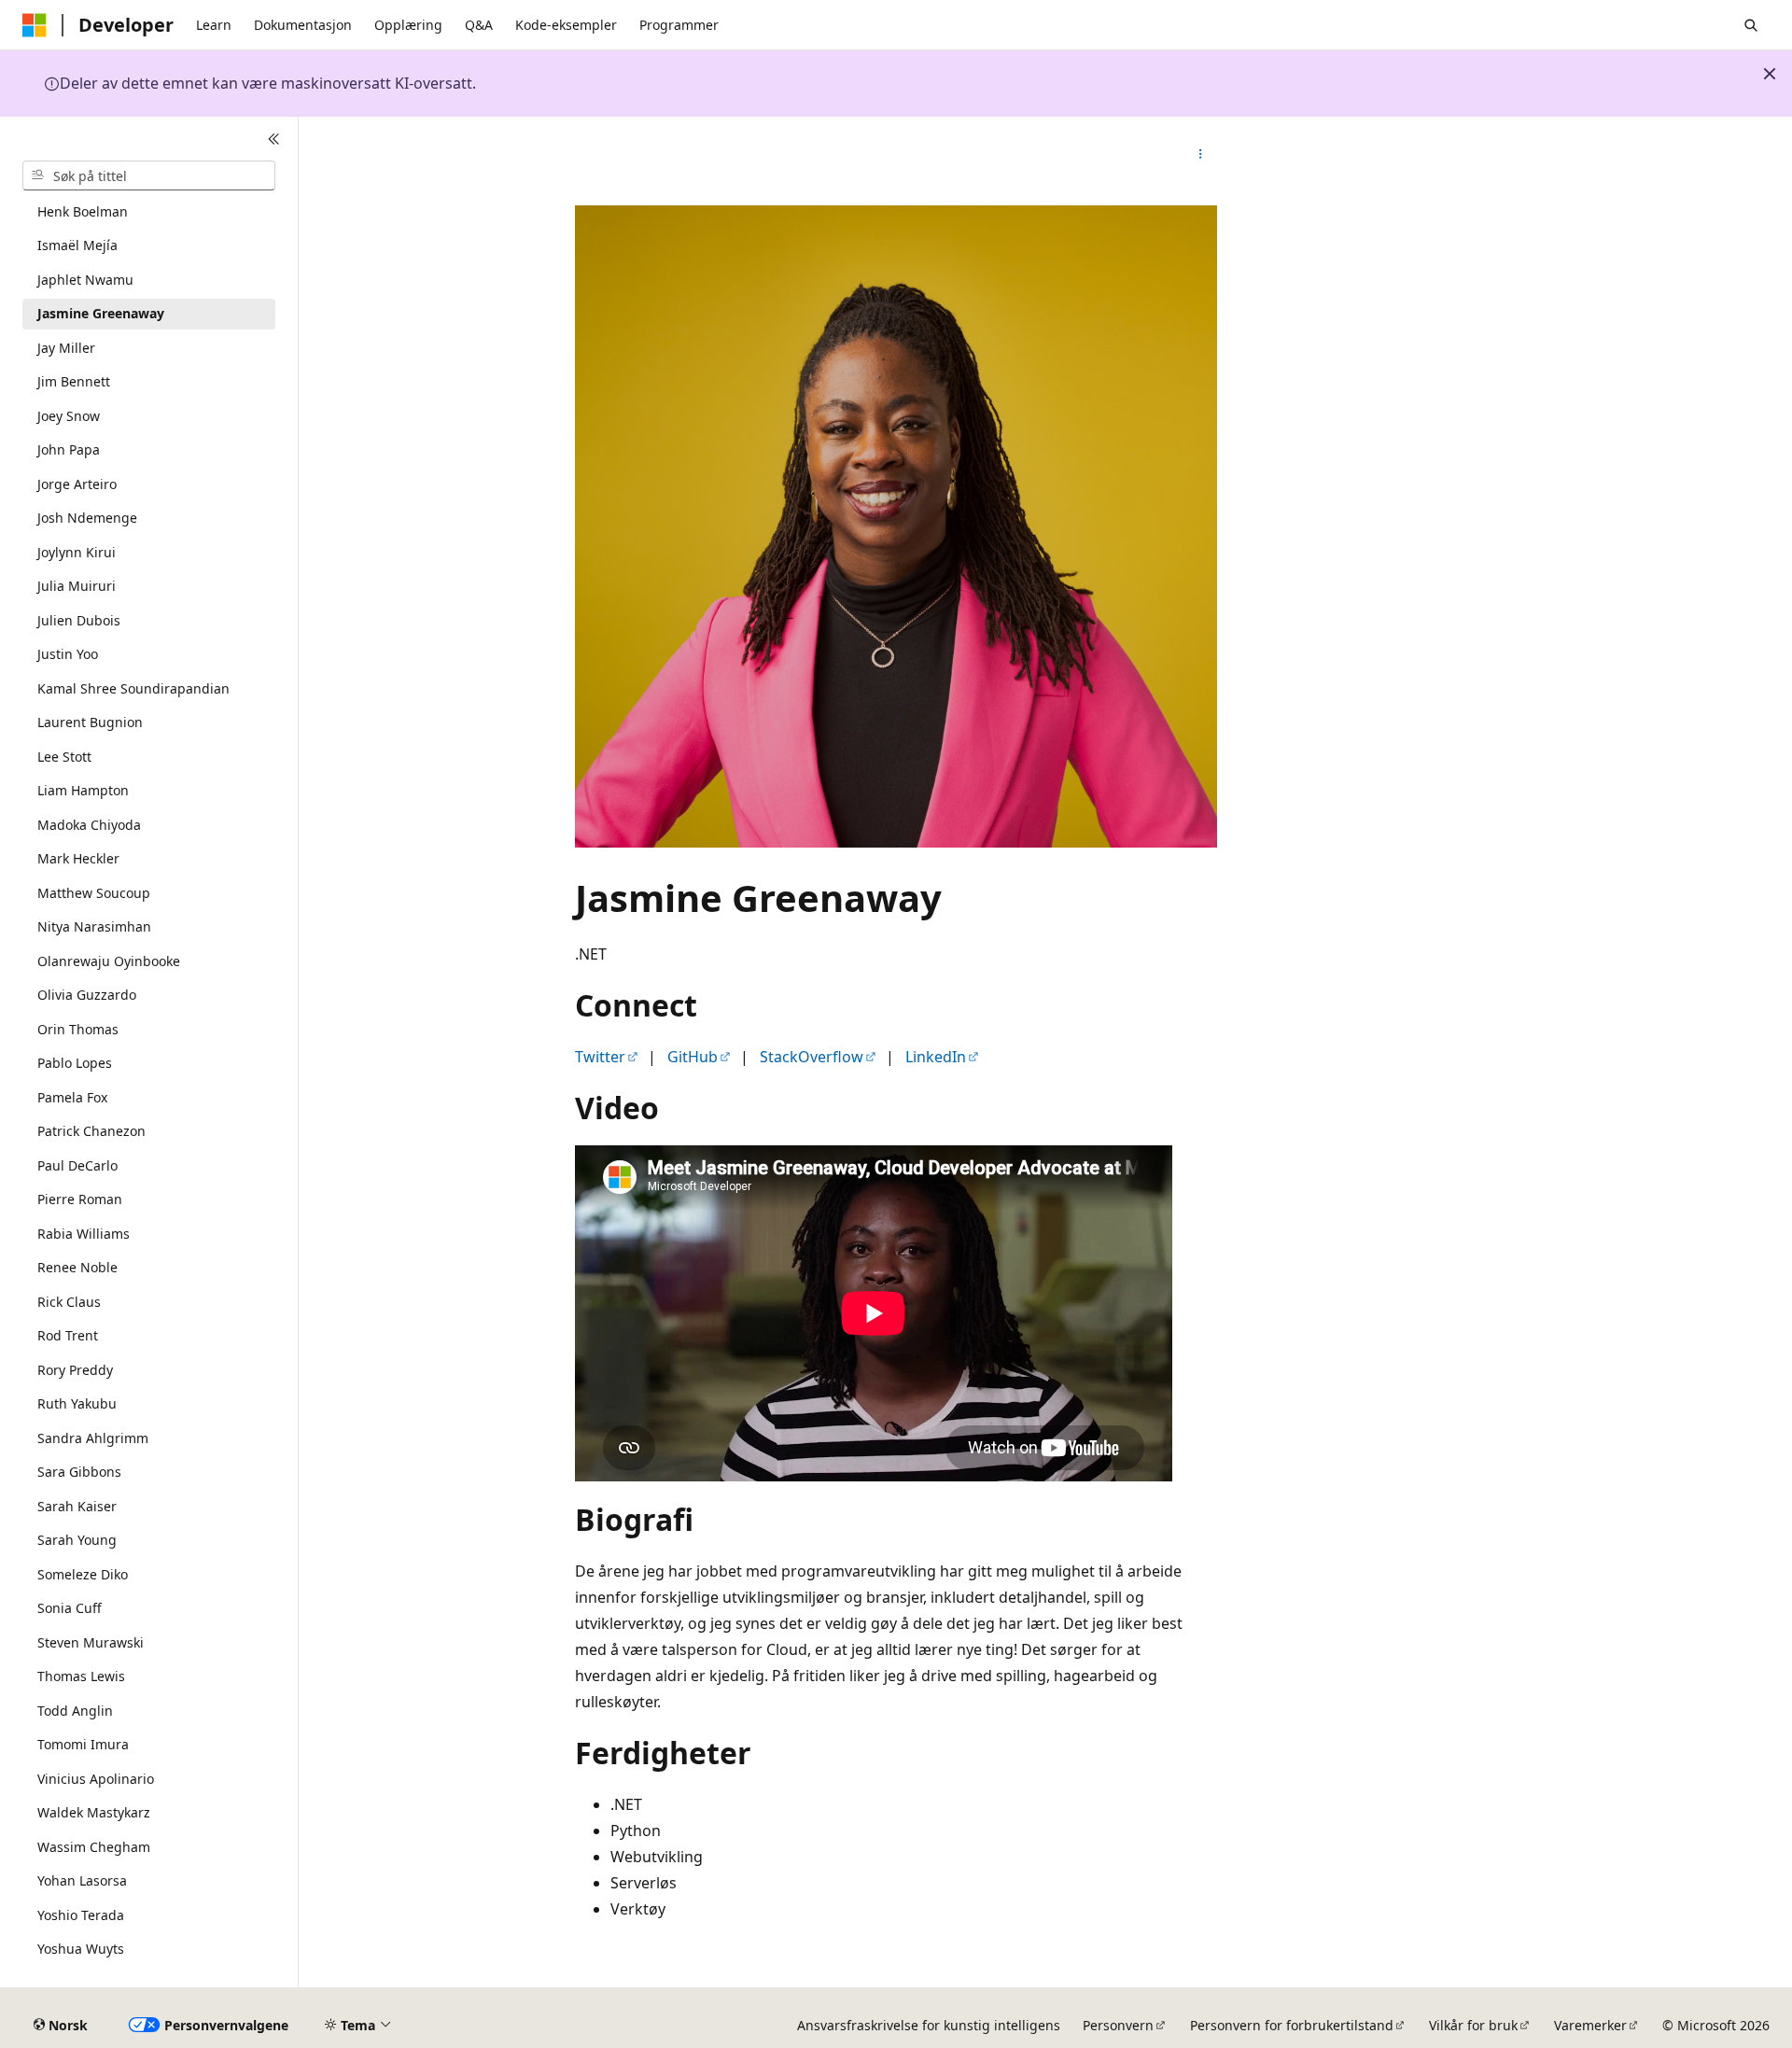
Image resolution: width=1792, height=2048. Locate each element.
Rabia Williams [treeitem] (84, 1234)
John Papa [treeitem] (69, 449)
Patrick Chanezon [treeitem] (91, 1131)
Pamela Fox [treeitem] (72, 1097)
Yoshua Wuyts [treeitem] (81, 1949)
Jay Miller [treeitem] (66, 348)
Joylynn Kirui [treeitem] (77, 552)
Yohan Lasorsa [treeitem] (82, 1880)
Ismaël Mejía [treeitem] (77, 245)
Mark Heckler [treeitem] (78, 858)
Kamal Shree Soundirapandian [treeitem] (133, 688)
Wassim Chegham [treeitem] (94, 1847)
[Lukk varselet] (1770, 74)
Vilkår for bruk (1473, 2025)
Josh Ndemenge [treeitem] (87, 518)
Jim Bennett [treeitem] (74, 381)
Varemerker (1590, 2025)
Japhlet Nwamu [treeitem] (85, 280)
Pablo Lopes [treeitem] (75, 1063)
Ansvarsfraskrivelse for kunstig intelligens (929, 2025)
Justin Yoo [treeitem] (68, 654)
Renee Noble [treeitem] (77, 1267)
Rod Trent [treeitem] (68, 1335)
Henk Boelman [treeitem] (83, 211)
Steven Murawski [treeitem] (91, 1642)
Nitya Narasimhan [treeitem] (94, 926)
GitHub (693, 1057)
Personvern (1118, 2025)
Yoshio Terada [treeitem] (81, 1915)
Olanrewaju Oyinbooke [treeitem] (109, 961)
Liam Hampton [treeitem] (83, 790)
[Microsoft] (35, 25)
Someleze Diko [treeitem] (83, 1574)
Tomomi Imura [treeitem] (83, 1744)
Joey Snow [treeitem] (69, 416)
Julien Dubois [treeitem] (79, 620)
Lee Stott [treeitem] (64, 757)
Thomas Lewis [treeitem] (81, 1676)
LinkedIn (936, 1057)
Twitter (600, 1057)
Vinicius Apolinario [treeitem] (96, 1779)
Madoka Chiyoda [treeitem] (89, 825)
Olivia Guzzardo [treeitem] (87, 995)
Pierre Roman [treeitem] (80, 1199)
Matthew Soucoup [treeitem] (94, 893)
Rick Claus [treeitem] (69, 1302)
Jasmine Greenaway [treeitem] (101, 313)
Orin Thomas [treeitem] (78, 1029)
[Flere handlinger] (1201, 154)
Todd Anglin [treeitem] (75, 1711)
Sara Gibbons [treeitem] (79, 1472)
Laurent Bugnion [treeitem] (90, 722)
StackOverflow (812, 1057)
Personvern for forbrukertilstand (1292, 2025)
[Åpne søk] (1751, 25)
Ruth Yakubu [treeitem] (77, 1403)
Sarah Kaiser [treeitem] (77, 1506)
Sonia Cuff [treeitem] (70, 1608)
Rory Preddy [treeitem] (75, 1370)
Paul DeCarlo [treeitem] (77, 1165)
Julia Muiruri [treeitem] (77, 586)
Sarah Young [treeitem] (77, 1540)
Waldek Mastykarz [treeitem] (94, 1812)
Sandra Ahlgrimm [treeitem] (93, 1438)
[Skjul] (274, 139)
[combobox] (149, 175)
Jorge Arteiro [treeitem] (77, 484)
